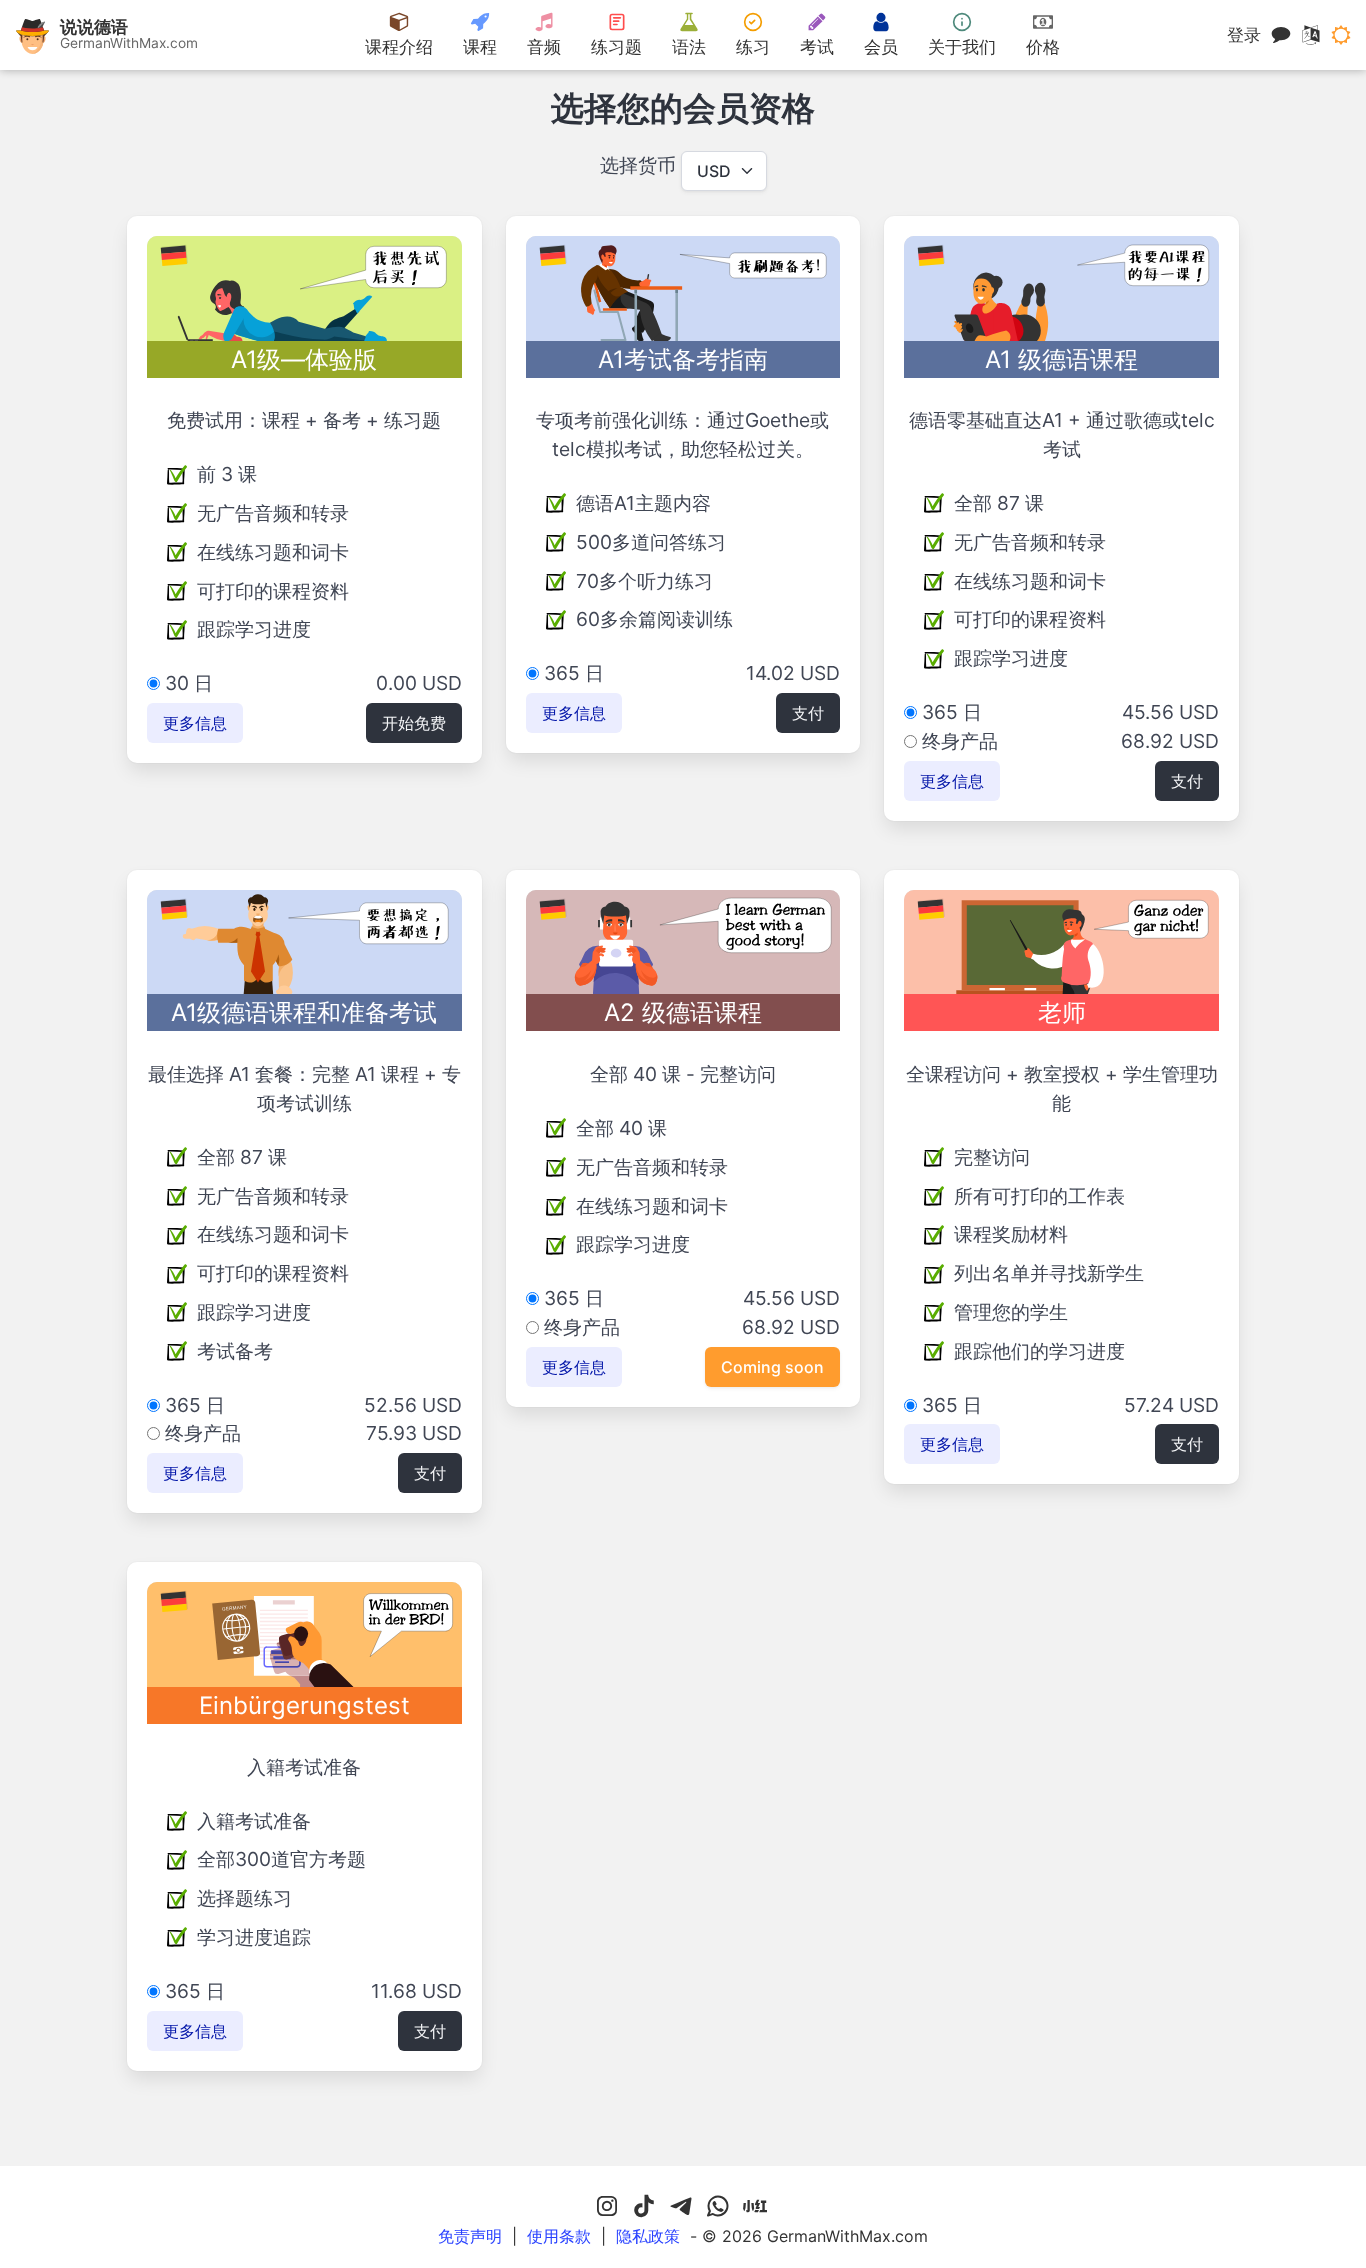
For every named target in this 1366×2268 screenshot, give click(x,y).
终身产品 (957, 741)
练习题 (616, 46)
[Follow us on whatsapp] (718, 2207)
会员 (881, 46)
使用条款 (559, 2236)
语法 (689, 46)
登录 (1244, 34)
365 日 (571, 673)
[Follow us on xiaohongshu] (755, 2207)
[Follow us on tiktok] (644, 2207)
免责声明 (470, 2236)
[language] (1311, 35)
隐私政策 (648, 2236)
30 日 (186, 683)
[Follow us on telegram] (681, 2207)
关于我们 (962, 46)
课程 (480, 46)
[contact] (1281, 35)
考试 (817, 46)
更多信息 (195, 723)
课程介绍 (399, 46)
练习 (753, 46)
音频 (544, 46)
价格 (1043, 46)
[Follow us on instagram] (607, 2207)
